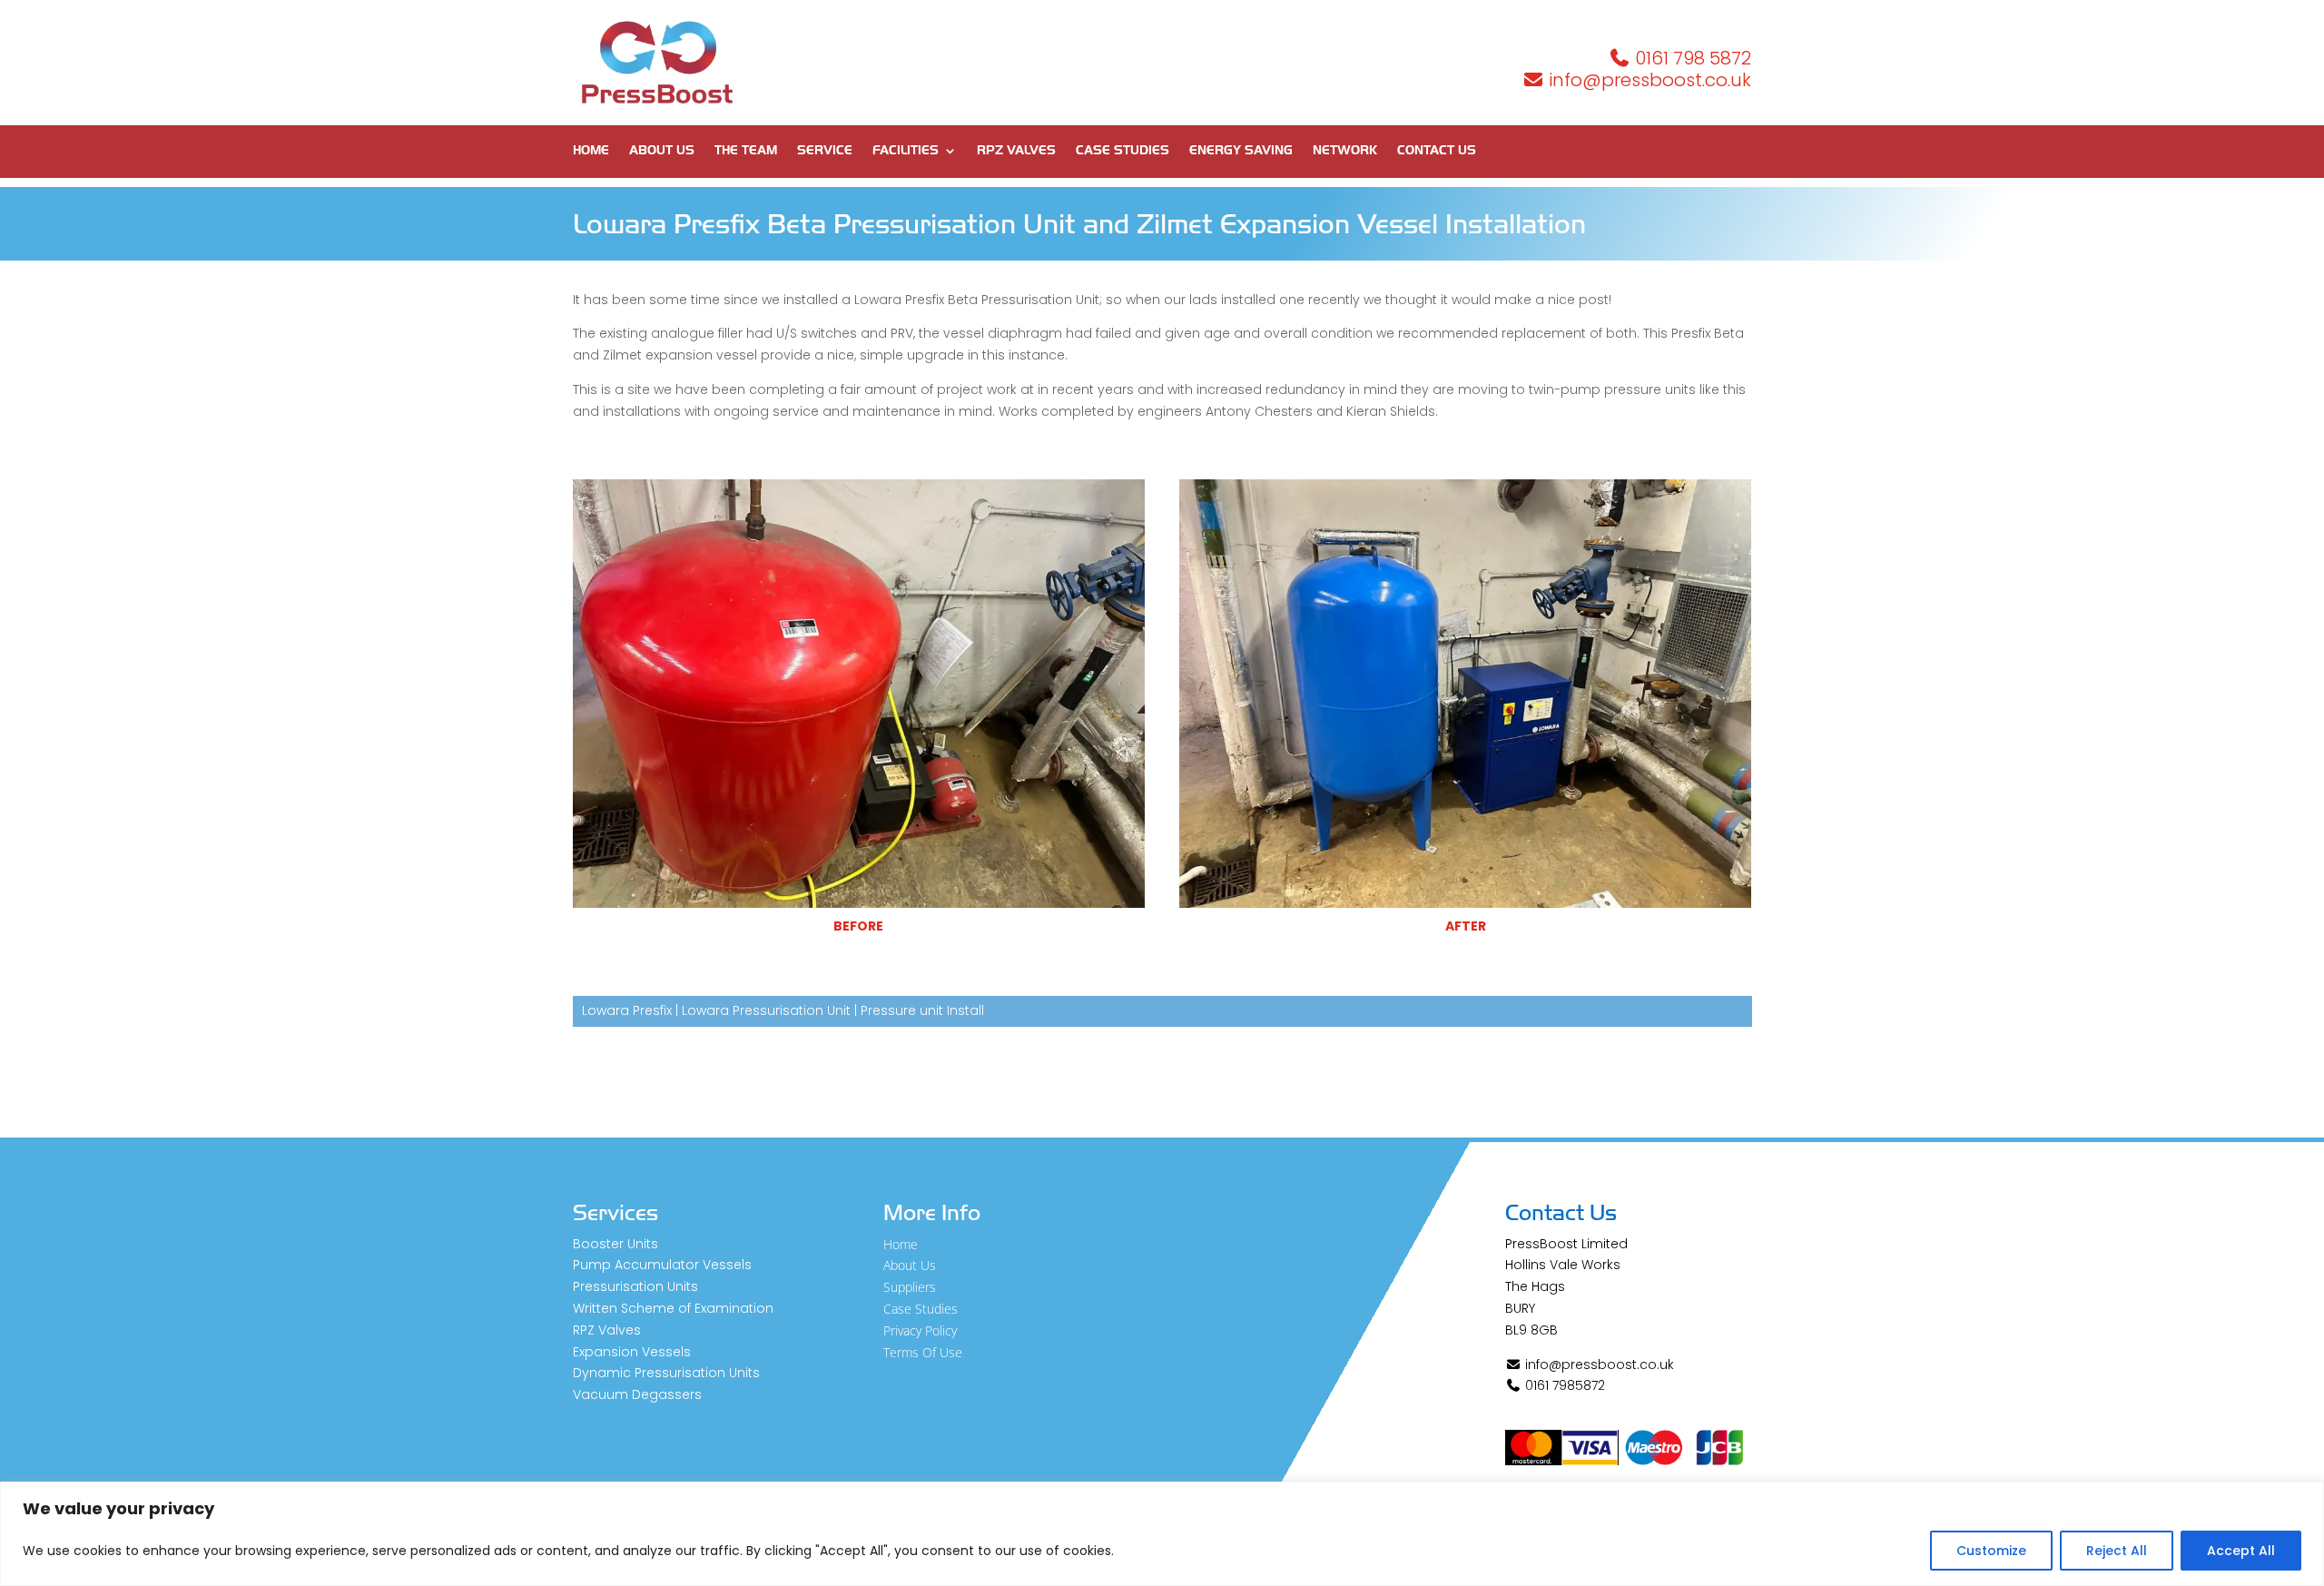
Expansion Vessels (632, 1352)
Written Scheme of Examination (673, 1308)
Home (591, 151)
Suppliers (910, 1287)
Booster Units (615, 1244)
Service (825, 151)
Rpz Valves (1016, 151)
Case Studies (1123, 151)
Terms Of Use (923, 1352)
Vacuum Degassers (637, 1394)
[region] (1162, 1534)
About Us (662, 151)
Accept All (2241, 1551)
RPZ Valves (607, 1330)
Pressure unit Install (922, 1010)
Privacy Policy (920, 1330)
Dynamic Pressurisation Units (666, 1373)
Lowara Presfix (627, 1010)
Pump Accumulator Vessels (662, 1265)
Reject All (2117, 1551)
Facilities (906, 151)
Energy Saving (1241, 151)
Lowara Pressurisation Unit (766, 1010)
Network (1345, 151)
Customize (1991, 1551)
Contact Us (1437, 151)
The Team (746, 151)
